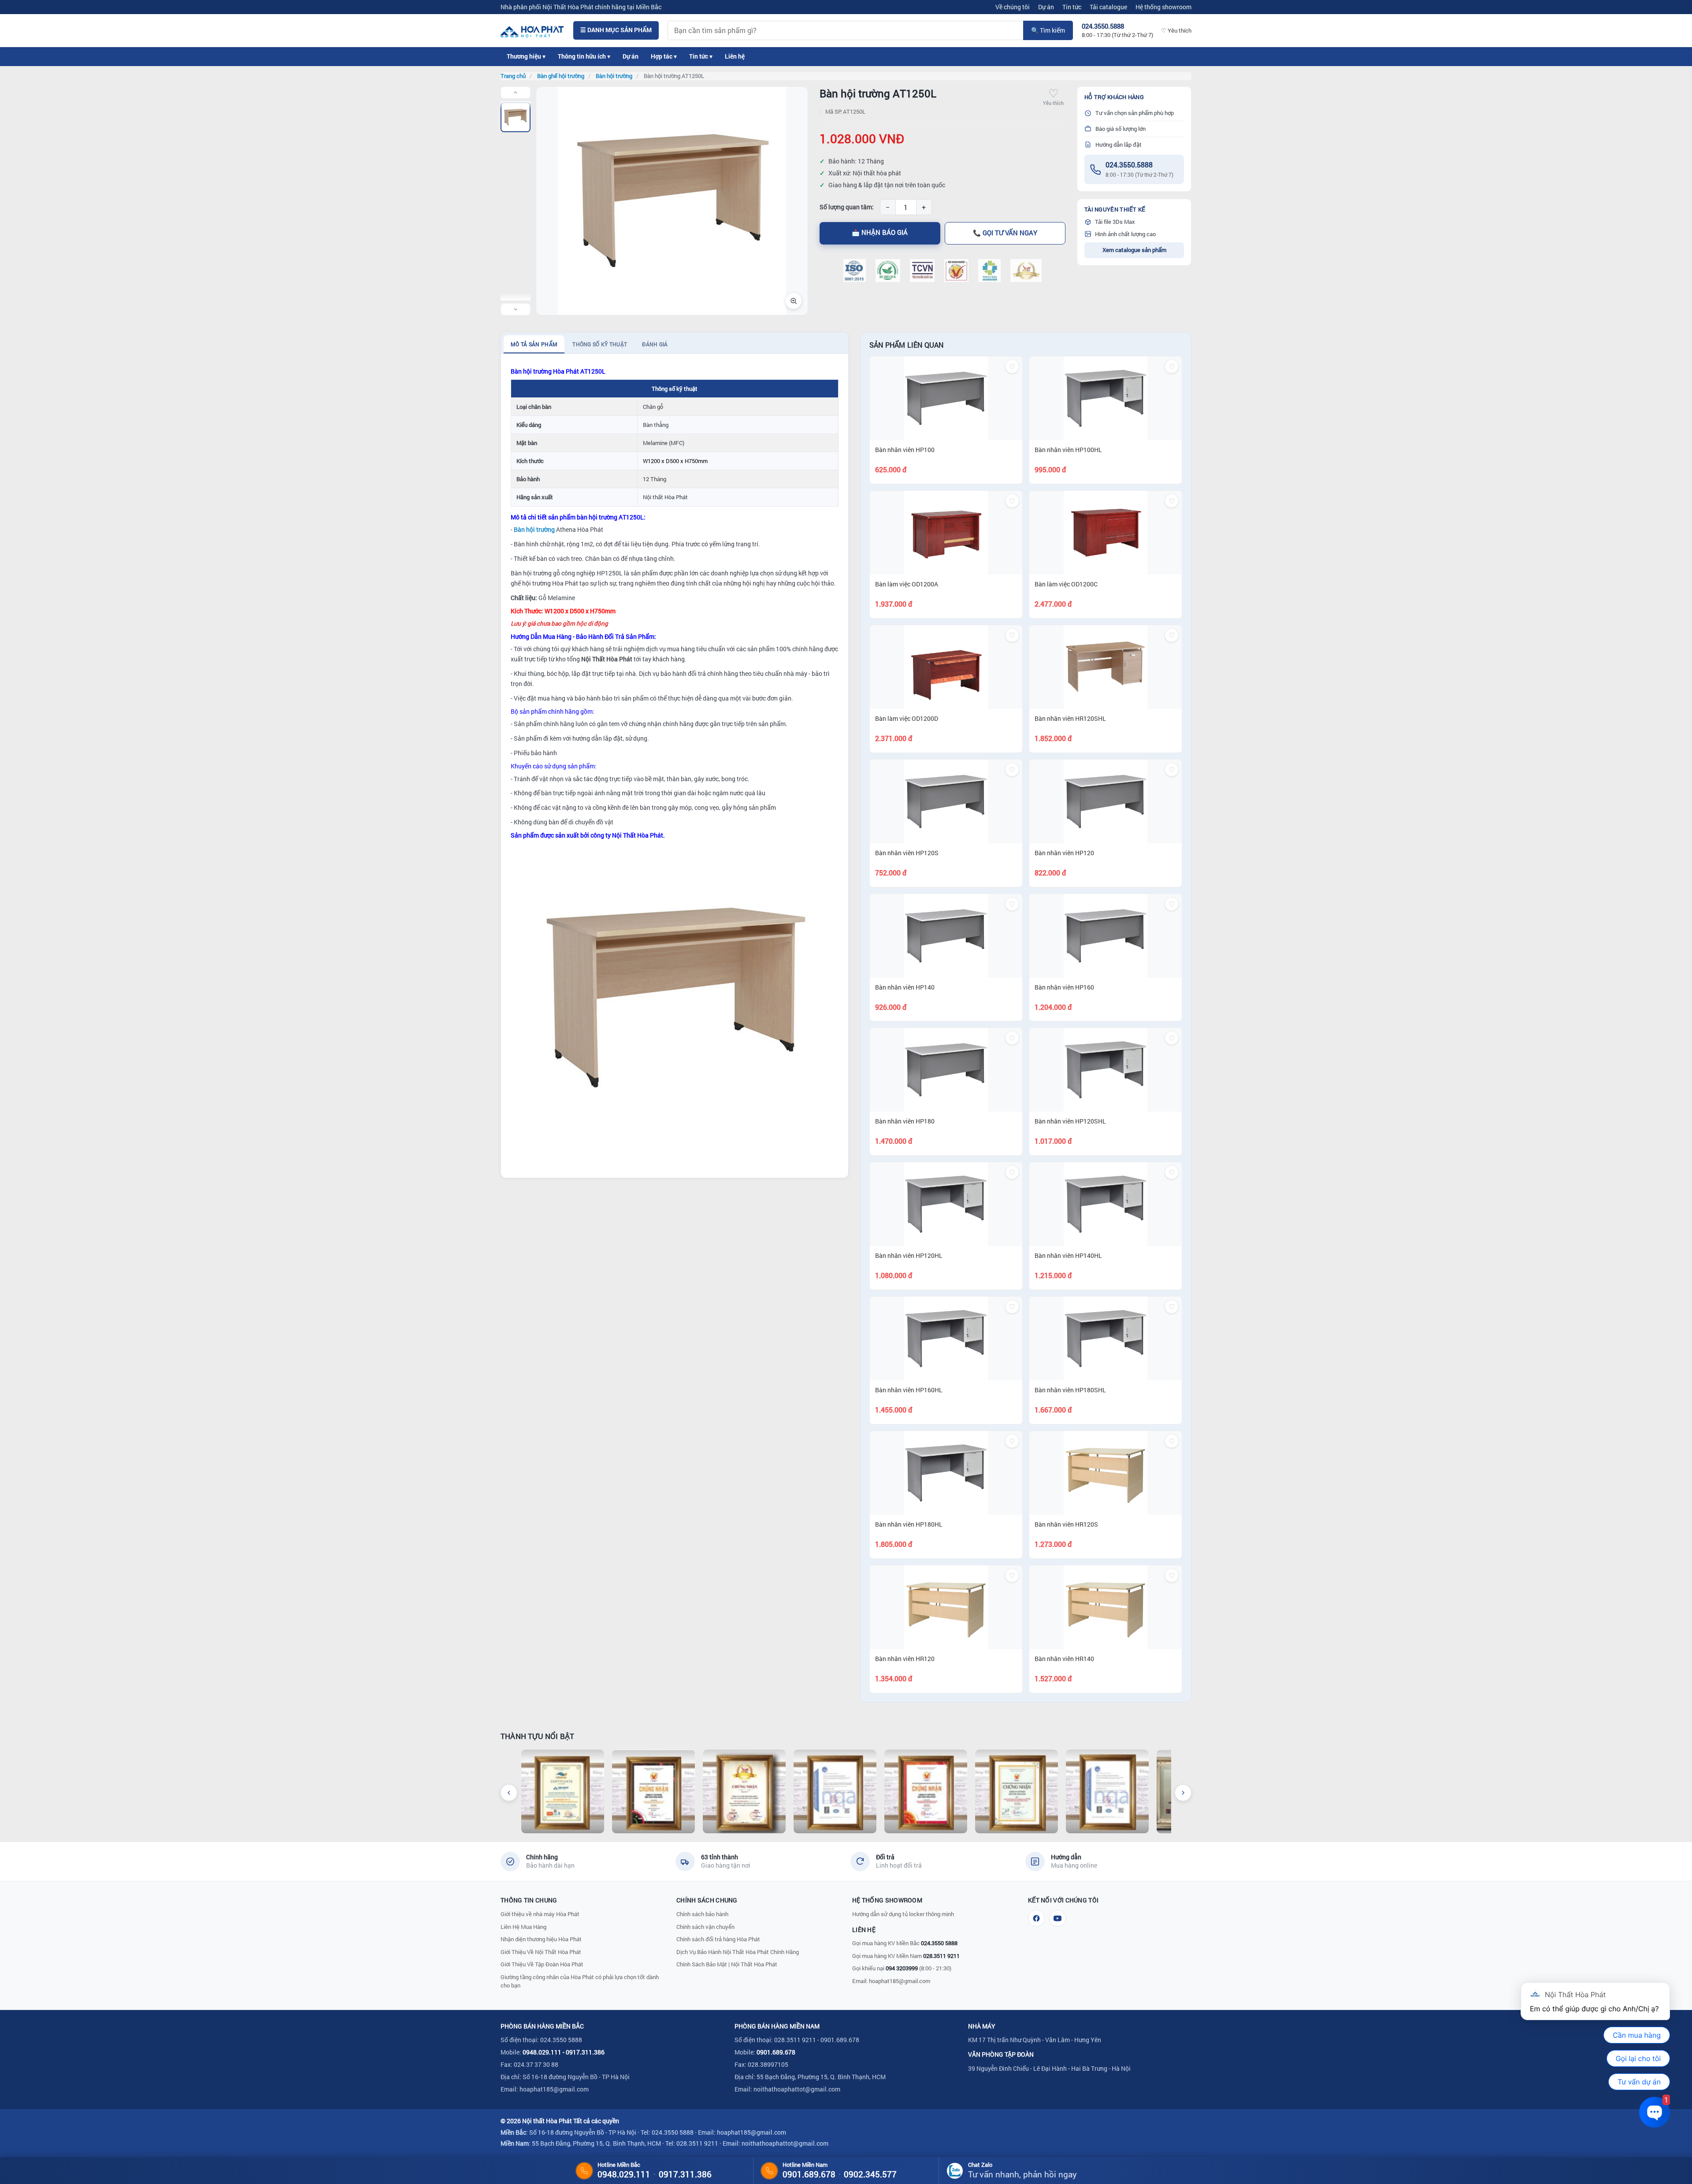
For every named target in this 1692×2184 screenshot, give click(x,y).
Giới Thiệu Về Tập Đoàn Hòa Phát (542, 1964)
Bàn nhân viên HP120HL (909, 1255)
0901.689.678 (776, 2052)
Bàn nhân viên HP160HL (909, 1390)
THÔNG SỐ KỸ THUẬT (600, 344)
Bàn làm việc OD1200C (1066, 584)
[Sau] (1183, 1793)
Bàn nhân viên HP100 (905, 450)
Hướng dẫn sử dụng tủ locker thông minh (903, 1914)
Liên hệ (735, 56)
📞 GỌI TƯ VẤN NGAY (1005, 233)
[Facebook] (1036, 1918)
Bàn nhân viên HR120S (1066, 1524)
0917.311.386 (585, 2052)
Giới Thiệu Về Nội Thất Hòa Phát (541, 1952)
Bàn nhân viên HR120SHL (1070, 718)
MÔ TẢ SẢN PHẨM (534, 344)
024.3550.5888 (1129, 165)
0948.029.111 (542, 2052)
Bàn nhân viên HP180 (905, 1121)
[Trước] (509, 1793)
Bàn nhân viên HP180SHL (1070, 1390)
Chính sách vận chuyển (705, 1927)
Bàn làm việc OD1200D (907, 718)
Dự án (1046, 7)
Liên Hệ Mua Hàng (523, 1927)
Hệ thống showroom (1163, 7)
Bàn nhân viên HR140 (1064, 1659)
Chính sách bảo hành (702, 1914)
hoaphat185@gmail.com (900, 1981)
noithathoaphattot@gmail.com (797, 2089)
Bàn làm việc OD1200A (907, 584)
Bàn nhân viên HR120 (905, 1659)
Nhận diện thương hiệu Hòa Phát (541, 1939)
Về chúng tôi (1013, 7)
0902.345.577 (870, 2174)
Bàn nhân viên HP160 (1064, 987)
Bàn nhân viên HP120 (1064, 853)
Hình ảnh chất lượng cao (1125, 234)
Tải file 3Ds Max (1115, 222)
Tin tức (1072, 7)
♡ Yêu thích (1176, 30)
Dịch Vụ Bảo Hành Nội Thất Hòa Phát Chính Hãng (738, 1952)
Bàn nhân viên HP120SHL (1070, 1121)
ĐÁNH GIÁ (655, 344)
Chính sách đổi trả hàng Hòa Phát (718, 1939)
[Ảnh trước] (516, 93)
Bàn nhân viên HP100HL (1068, 450)
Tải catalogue (1108, 7)
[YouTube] (1057, 1918)
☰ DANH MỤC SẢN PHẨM (616, 30)
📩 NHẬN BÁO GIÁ (880, 232)
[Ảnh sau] (516, 309)
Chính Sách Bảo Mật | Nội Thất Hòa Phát (727, 1964)
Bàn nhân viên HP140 (905, 987)
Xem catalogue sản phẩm (1134, 250)
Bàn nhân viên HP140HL (1068, 1255)
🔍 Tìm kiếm (1048, 30)
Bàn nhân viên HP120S (907, 853)
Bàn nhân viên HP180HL (909, 1524)
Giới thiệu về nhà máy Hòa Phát (540, 1914)
